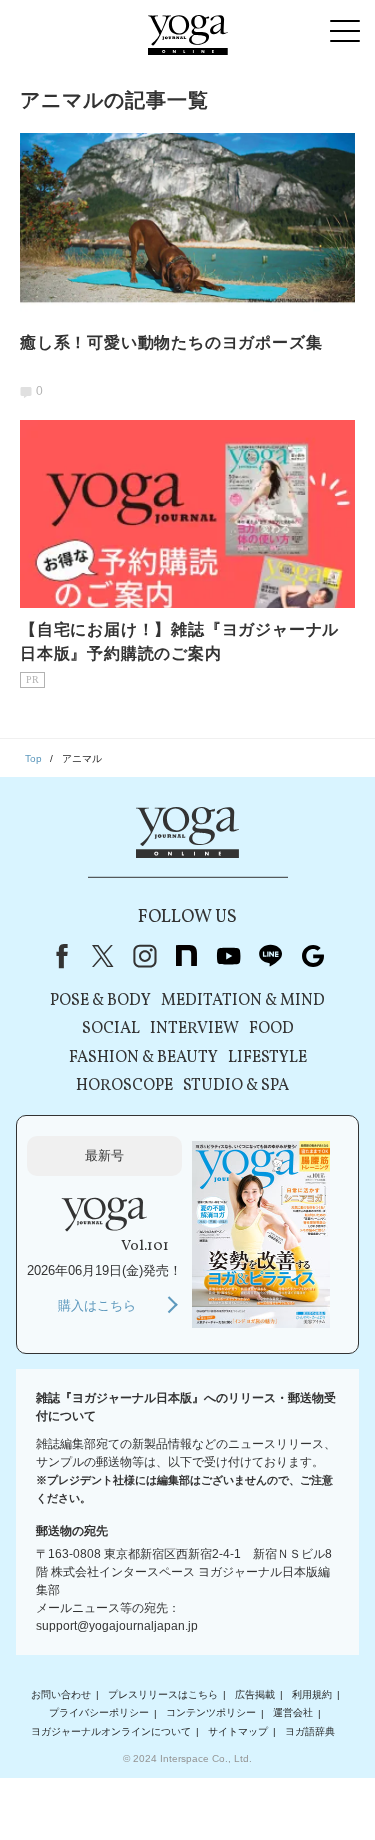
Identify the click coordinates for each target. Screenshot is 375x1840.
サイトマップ (238, 1731)
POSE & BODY (100, 1001)
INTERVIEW (194, 1029)
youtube (229, 956)
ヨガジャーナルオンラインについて (111, 1731)
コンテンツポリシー (211, 1713)
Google (313, 956)
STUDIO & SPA (236, 1086)
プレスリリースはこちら (163, 1694)
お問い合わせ (61, 1694)
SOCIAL (111, 1029)
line (271, 956)
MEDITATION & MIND (243, 1001)
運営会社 (293, 1713)
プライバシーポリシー (99, 1713)
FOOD (271, 1029)
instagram (145, 956)
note (187, 956)
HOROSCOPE (124, 1086)
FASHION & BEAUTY (143, 1058)
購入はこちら (97, 1305)
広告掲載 (255, 1694)
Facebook (58, 956)
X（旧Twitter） (103, 956)
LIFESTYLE (267, 1058)
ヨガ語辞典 (310, 1731)
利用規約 (312, 1694)
